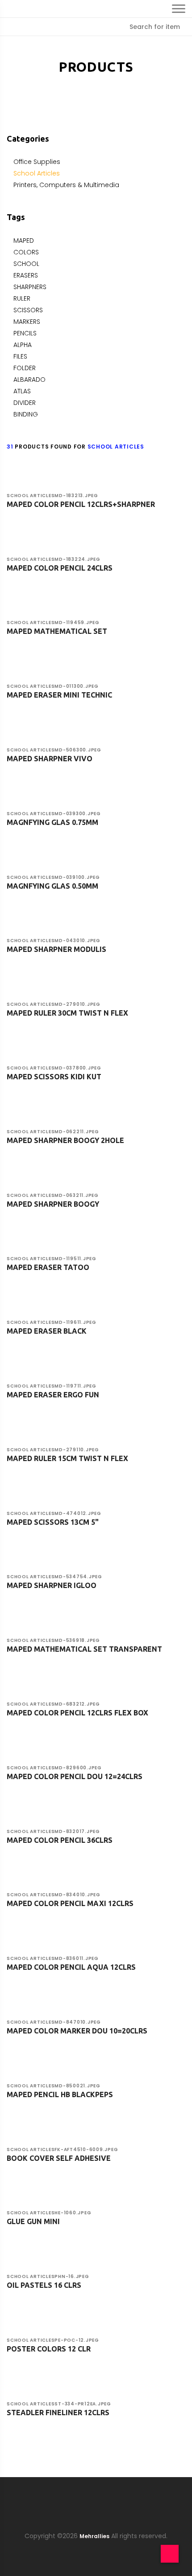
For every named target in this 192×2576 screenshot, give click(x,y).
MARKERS (27, 322)
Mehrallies (94, 2536)
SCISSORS (28, 310)
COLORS (26, 252)
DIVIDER (25, 403)
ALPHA (23, 345)
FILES (20, 356)
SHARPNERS (30, 287)
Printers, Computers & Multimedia (66, 185)
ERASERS (26, 275)
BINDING (26, 414)
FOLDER (25, 368)
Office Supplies (37, 162)
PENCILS (25, 333)
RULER (22, 298)
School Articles (37, 173)
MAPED (24, 241)
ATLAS (22, 391)
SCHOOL (26, 264)
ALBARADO (29, 380)
